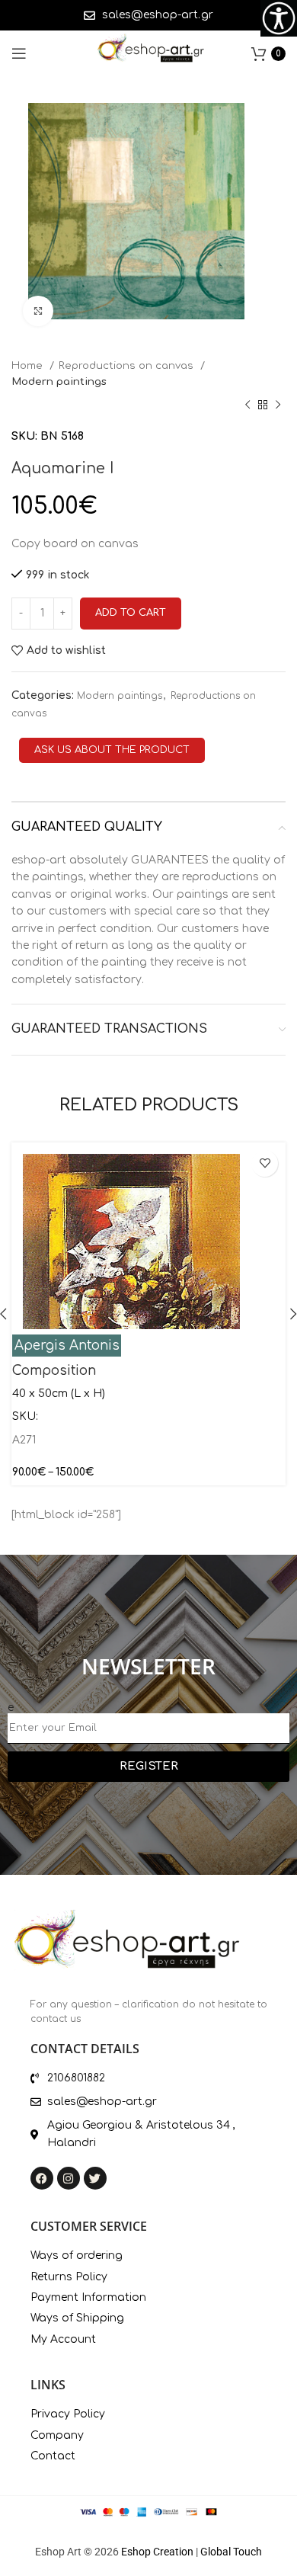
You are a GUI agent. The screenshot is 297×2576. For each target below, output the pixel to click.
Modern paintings (59, 381)
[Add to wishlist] (265, 1163)
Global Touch (231, 2552)
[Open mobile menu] (19, 53)
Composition (54, 1371)
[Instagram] (69, 2178)
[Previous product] (247, 405)
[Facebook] (42, 2178)
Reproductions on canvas (128, 365)
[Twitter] (95, 2178)
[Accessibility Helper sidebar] (279, 18)
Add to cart (131, 613)
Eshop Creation (157, 2552)
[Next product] (278, 405)
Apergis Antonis (67, 1346)
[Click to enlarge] (38, 311)
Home (29, 365)
